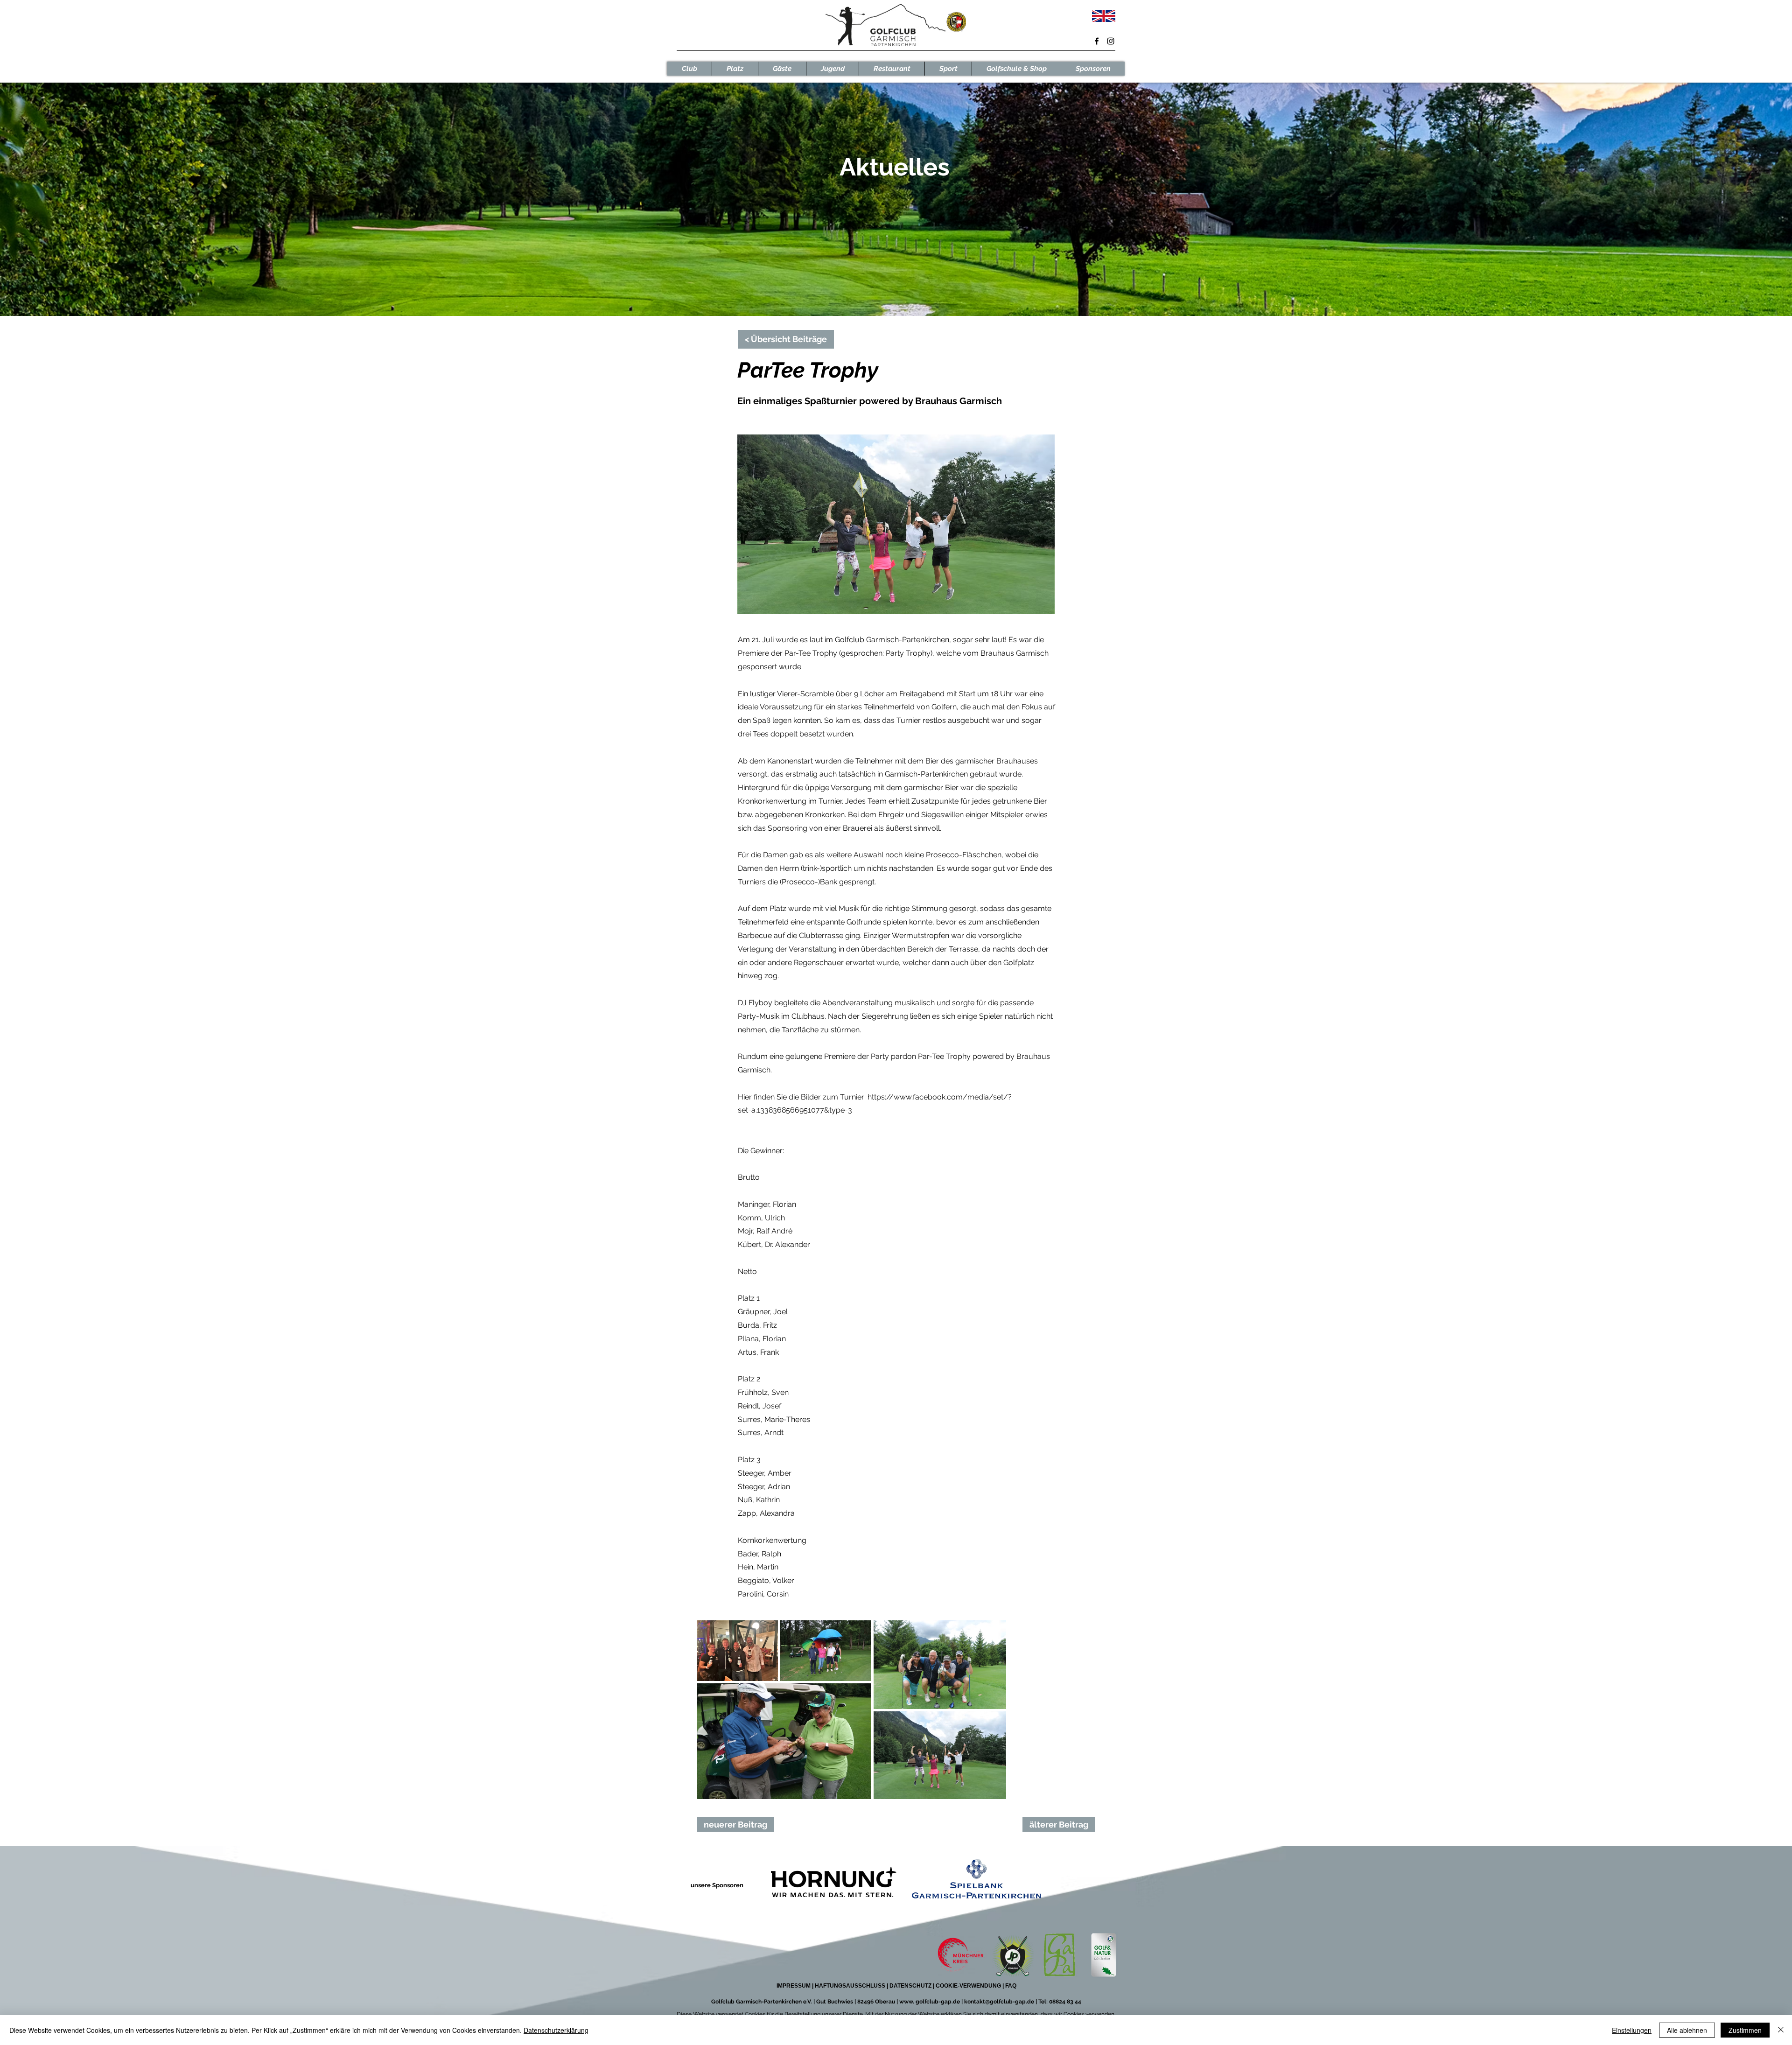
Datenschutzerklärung (556, 2030)
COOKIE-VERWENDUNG (969, 1986)
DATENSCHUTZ (910, 1986)
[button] (689, 69)
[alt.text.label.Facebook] (1097, 41)
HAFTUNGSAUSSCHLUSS (850, 1986)
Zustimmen (1745, 2030)
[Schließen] (1781, 2030)
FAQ (1010, 1986)
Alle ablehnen (1687, 2030)
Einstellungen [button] (1632, 2030)
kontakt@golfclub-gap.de (999, 2002)
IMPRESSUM (794, 1986)
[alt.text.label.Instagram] (1111, 41)
